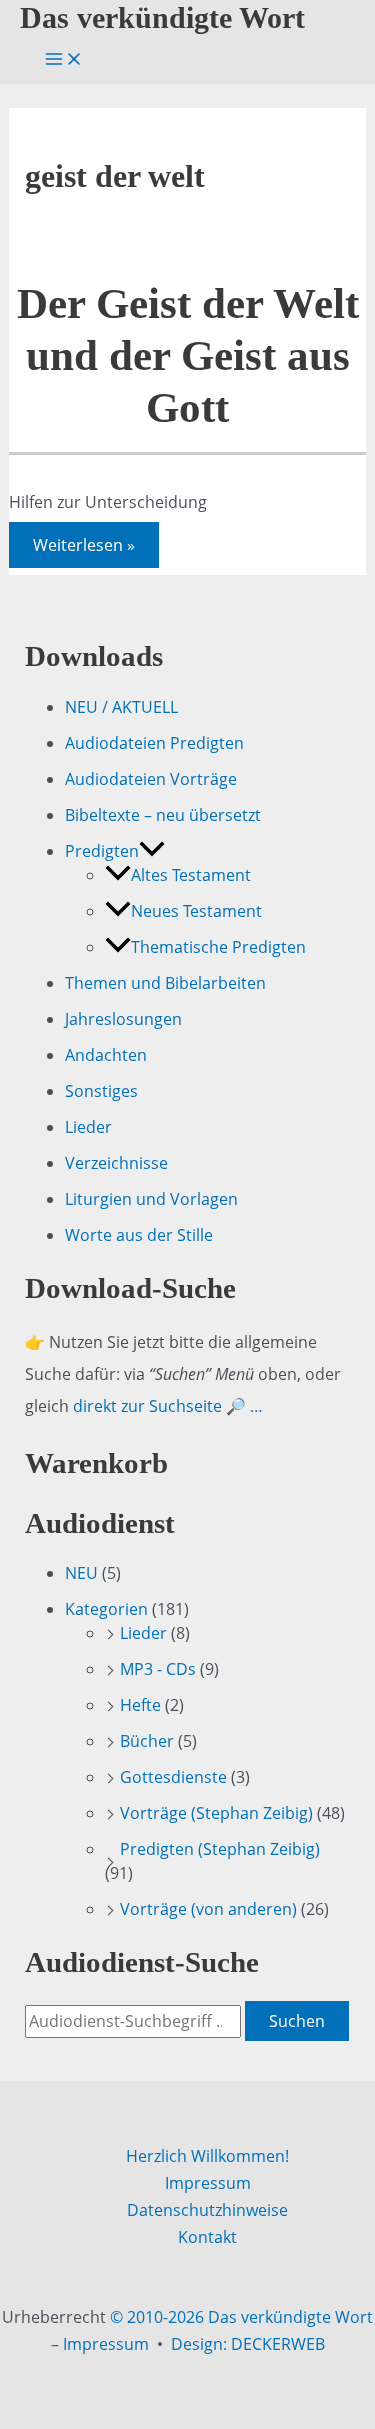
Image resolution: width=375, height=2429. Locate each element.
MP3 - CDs (158, 1669)
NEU (81, 1573)
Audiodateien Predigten (154, 743)
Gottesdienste (173, 1777)
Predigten (102, 851)
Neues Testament (196, 911)
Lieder (88, 1127)
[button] (152, 851)
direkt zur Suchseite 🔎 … (168, 1406)
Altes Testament (191, 875)
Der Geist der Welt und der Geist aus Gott (188, 356)
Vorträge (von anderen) (208, 1909)
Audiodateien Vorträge (151, 779)
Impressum (208, 2183)
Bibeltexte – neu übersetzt (163, 815)
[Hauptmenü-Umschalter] (64, 60)
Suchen (297, 2021)
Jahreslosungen (123, 1019)
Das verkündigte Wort (162, 18)
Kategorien (106, 1609)
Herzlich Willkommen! (207, 2156)
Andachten (106, 1055)
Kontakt (207, 2237)
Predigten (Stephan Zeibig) (220, 1849)
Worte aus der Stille (139, 1235)
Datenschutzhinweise (207, 2210)
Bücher (147, 1741)
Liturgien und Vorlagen (151, 1199)
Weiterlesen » (83, 548)
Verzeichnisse (116, 1163)
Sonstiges (101, 1091)
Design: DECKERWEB (248, 2344)
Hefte (140, 1705)
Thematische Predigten (218, 947)
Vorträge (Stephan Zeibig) (216, 1813)
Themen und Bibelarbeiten (165, 983)
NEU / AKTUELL (121, 707)
